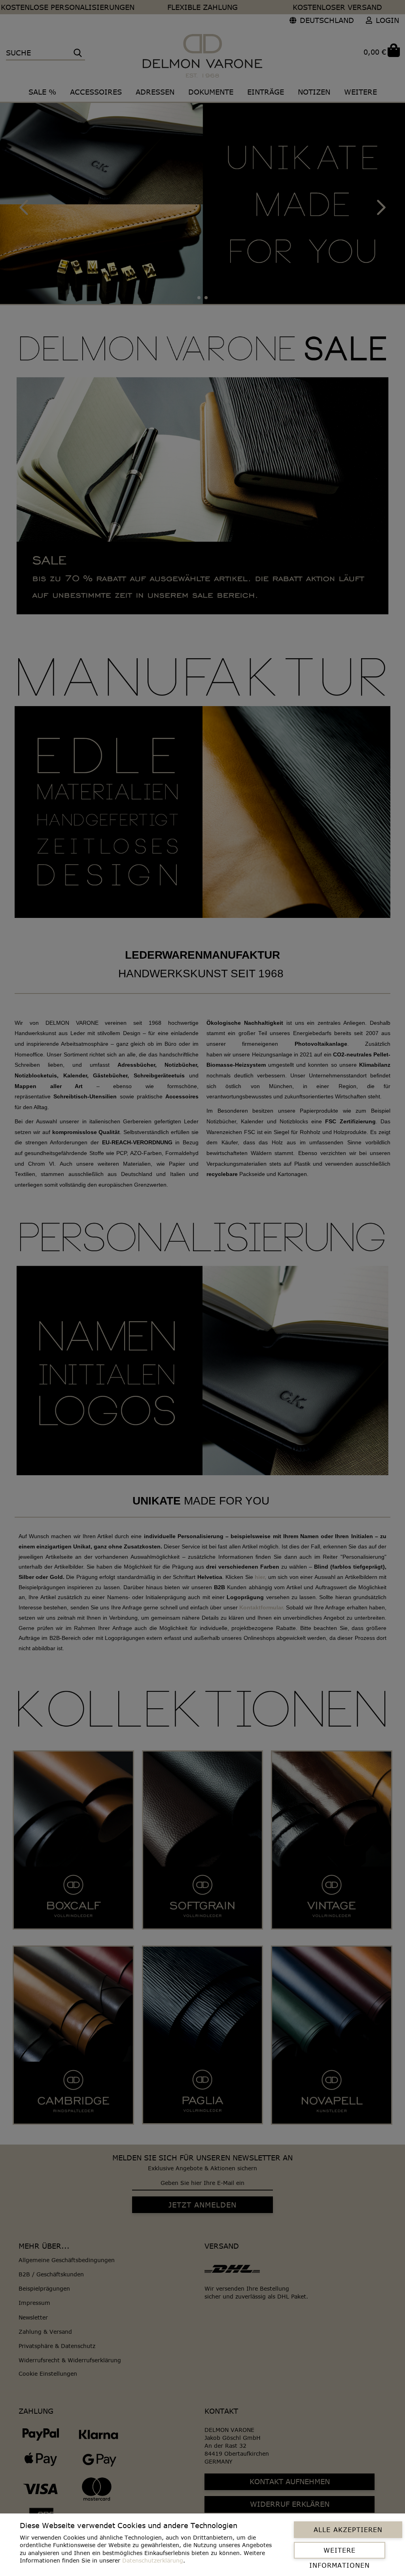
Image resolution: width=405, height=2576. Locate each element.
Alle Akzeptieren (348, 2530)
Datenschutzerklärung (153, 2560)
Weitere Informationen (340, 2553)
